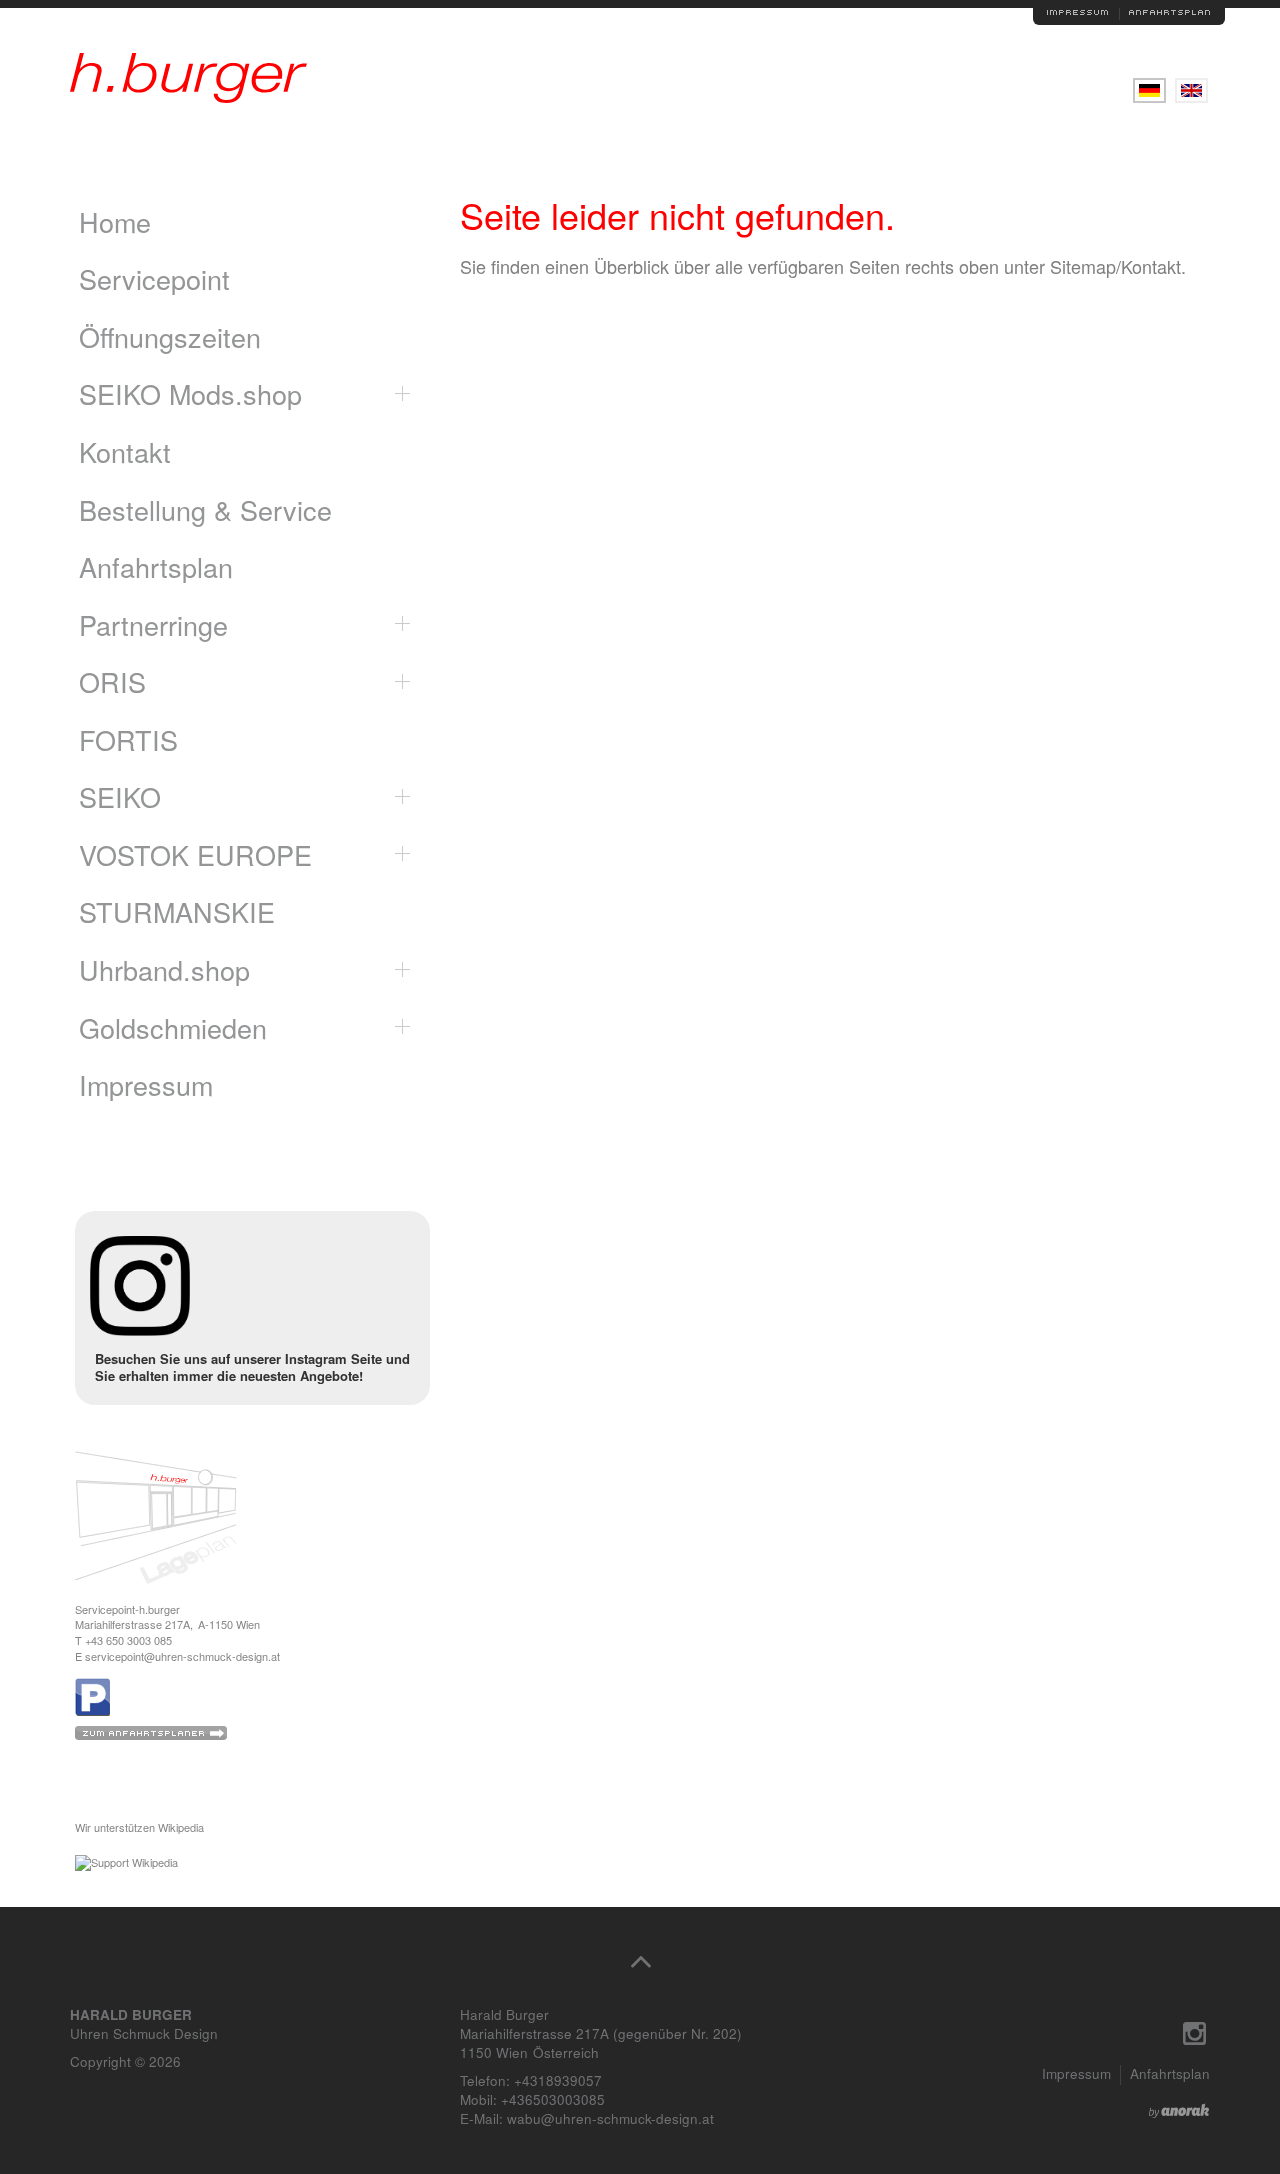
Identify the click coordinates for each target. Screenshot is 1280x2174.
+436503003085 (553, 2099)
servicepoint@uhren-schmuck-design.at (182, 1656)
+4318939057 (558, 2080)
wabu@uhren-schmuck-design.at (610, 2118)
